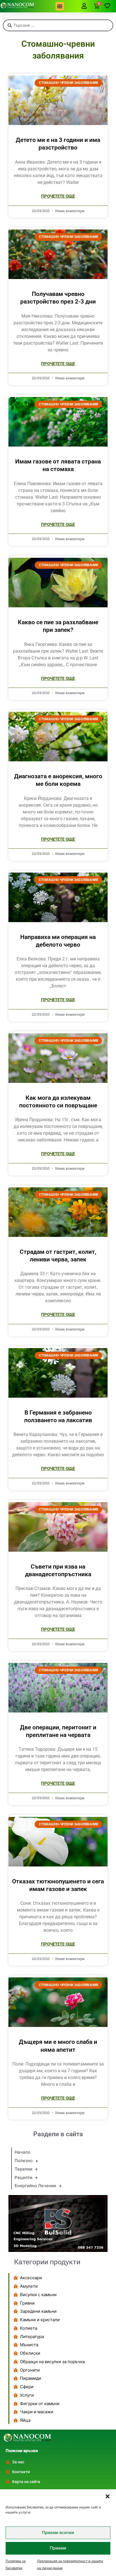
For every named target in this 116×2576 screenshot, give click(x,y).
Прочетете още (58, 196)
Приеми (58, 2548)
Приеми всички (58, 2532)
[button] (108, 2496)
